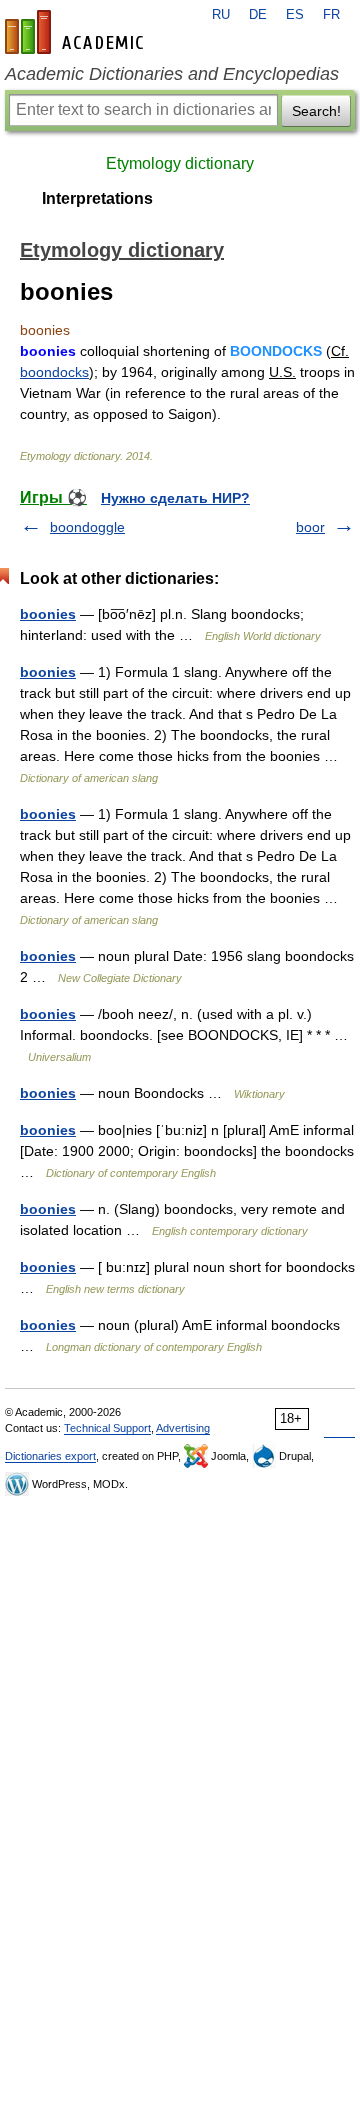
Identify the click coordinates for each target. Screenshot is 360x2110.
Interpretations (97, 198)
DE (258, 15)
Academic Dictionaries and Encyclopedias (172, 74)
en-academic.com (77, 32)
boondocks (54, 372)
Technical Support (107, 1428)
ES (295, 15)
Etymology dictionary (180, 163)
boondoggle (87, 527)
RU (221, 15)
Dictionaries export (50, 1456)
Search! (316, 111)
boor (310, 527)
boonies (48, 614)
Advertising (183, 1428)
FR (331, 15)
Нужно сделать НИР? (175, 498)
